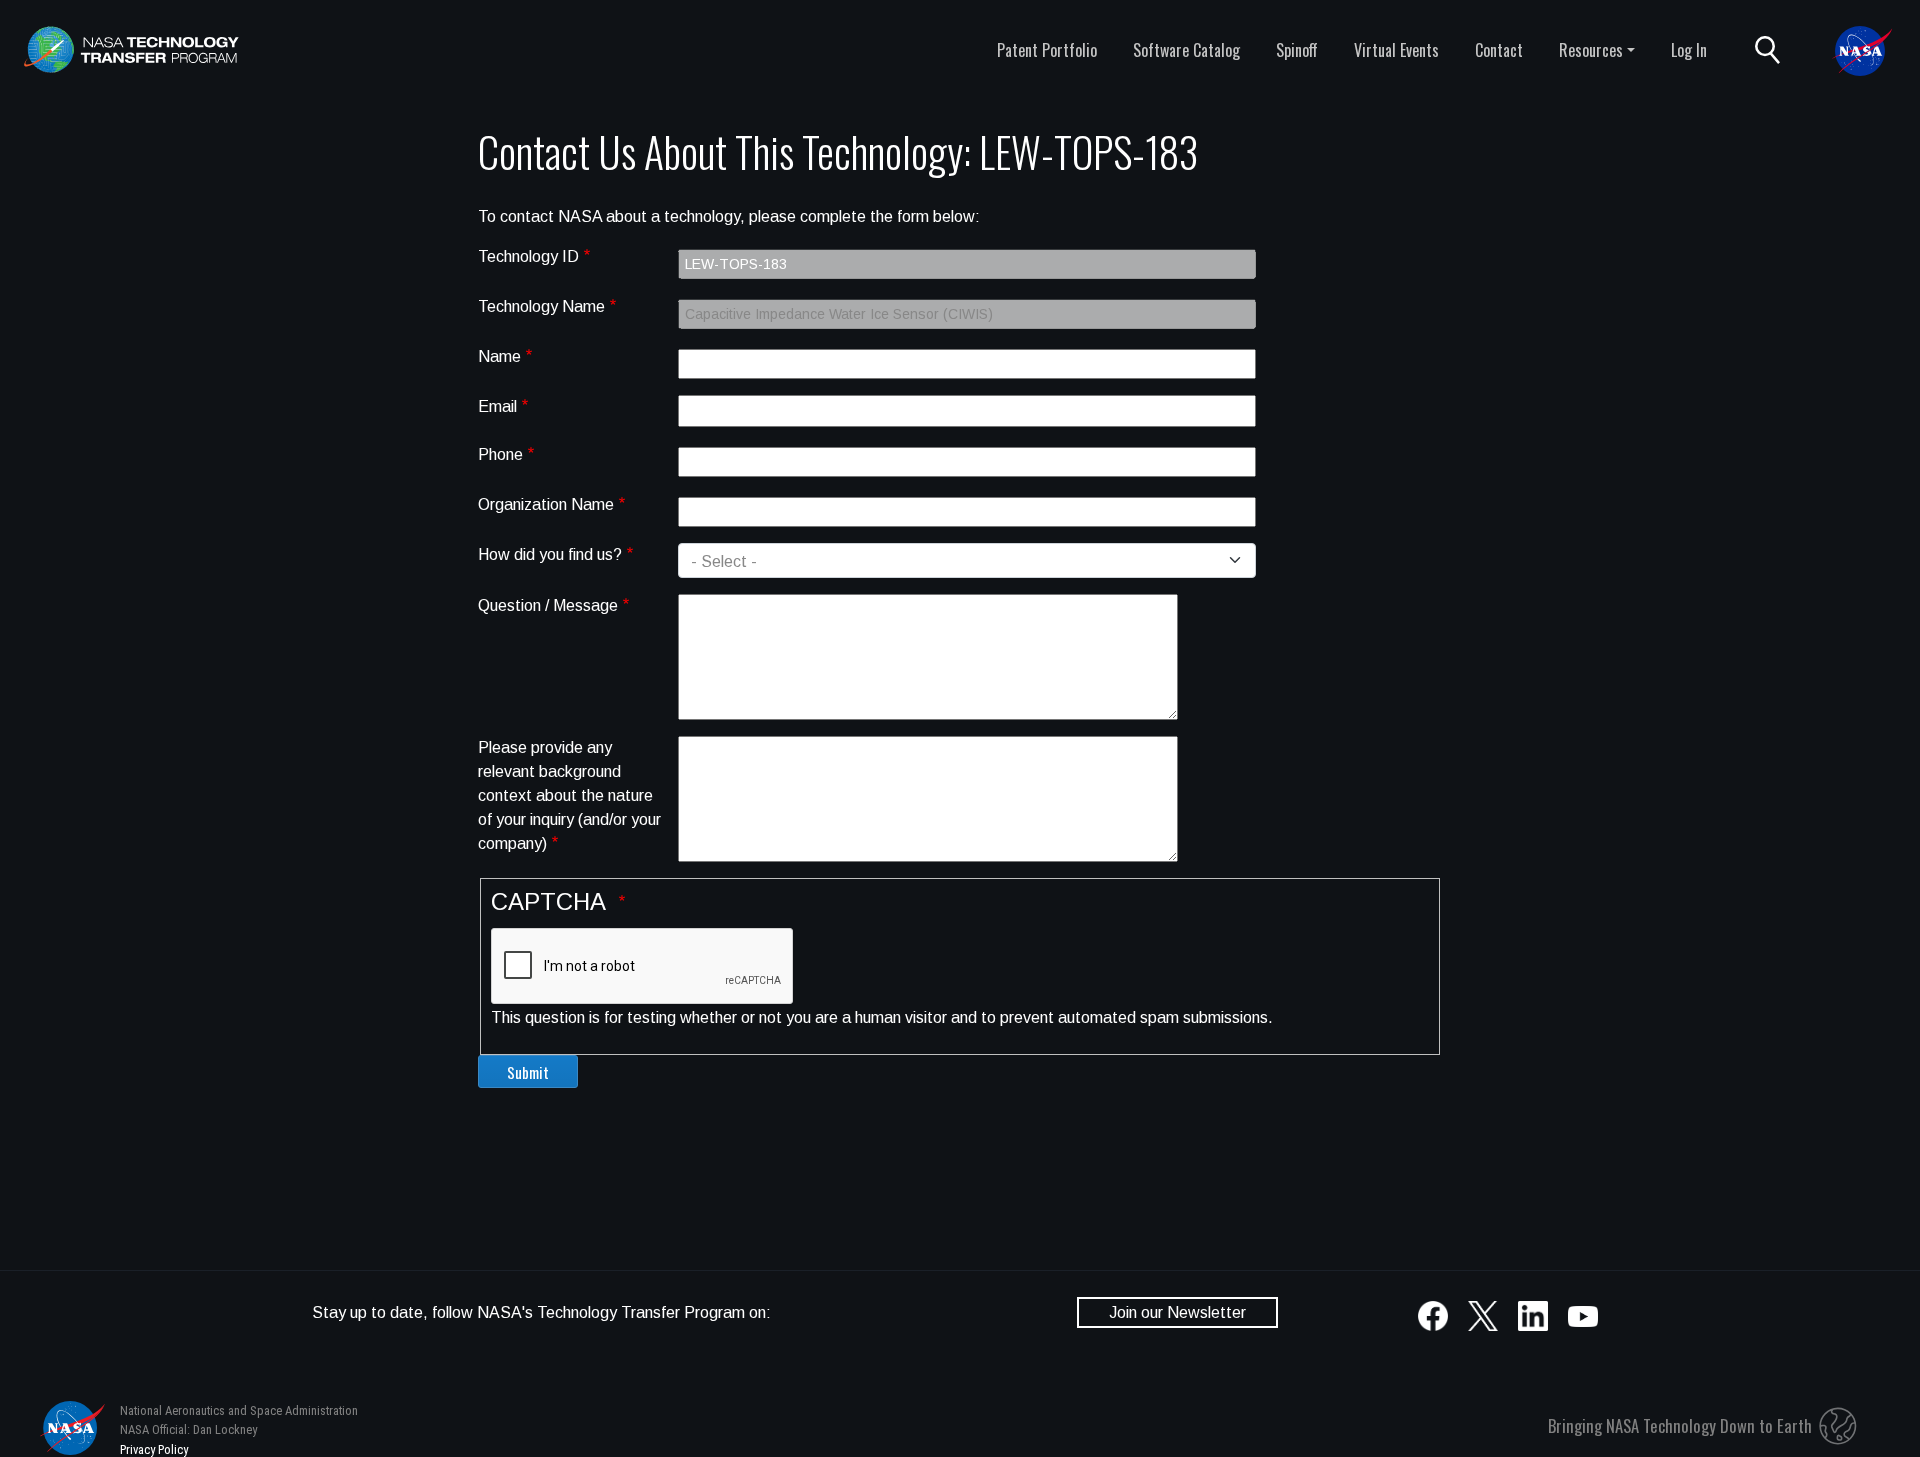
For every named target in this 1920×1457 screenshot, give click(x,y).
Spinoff (1297, 50)
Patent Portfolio (1047, 50)
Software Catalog (1186, 50)
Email (497, 406)
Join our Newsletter (1177, 1312)
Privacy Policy (154, 1449)
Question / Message (548, 605)
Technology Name (541, 306)
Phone (500, 454)
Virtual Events (1396, 50)
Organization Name (546, 504)
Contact (1499, 50)
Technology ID (528, 256)
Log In (1689, 50)
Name (499, 356)
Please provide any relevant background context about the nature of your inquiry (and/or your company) (569, 795)
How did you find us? (550, 554)
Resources (1591, 50)
